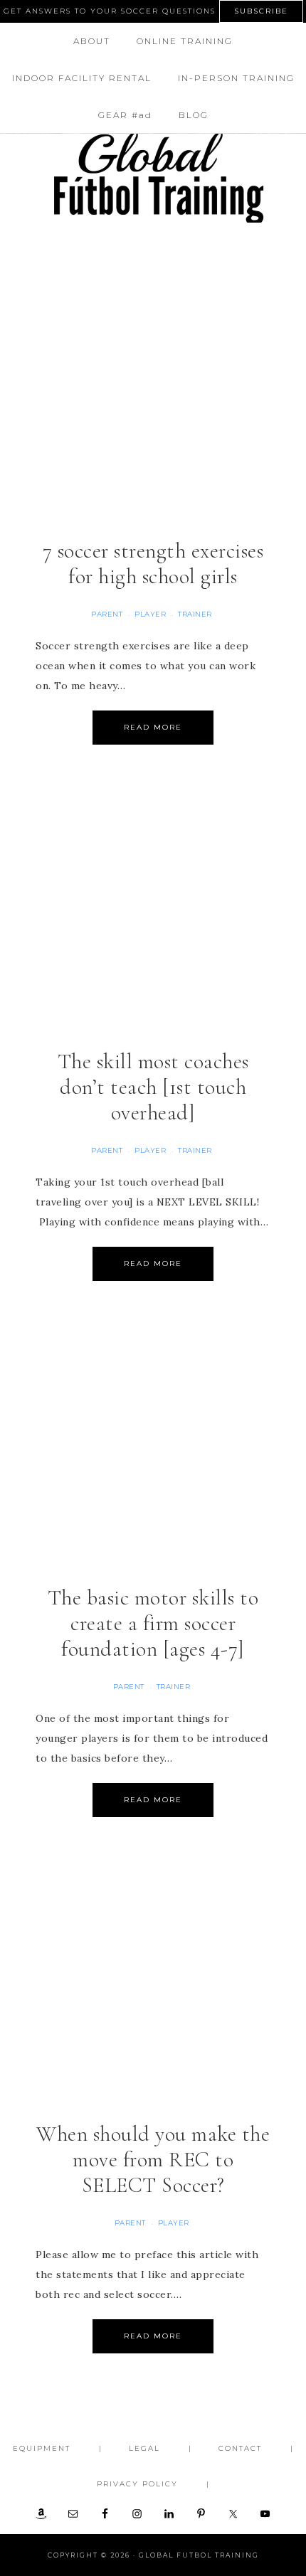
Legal (144, 2448)
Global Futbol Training (153, 178)
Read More (153, 727)
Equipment (42, 2448)
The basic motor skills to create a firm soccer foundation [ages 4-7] (153, 1623)
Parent (107, 614)
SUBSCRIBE (261, 11)
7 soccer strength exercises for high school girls (153, 564)
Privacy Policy (137, 2484)
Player (150, 614)
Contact (240, 2448)
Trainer (195, 614)
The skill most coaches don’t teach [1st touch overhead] (153, 1087)
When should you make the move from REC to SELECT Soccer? (153, 2160)
